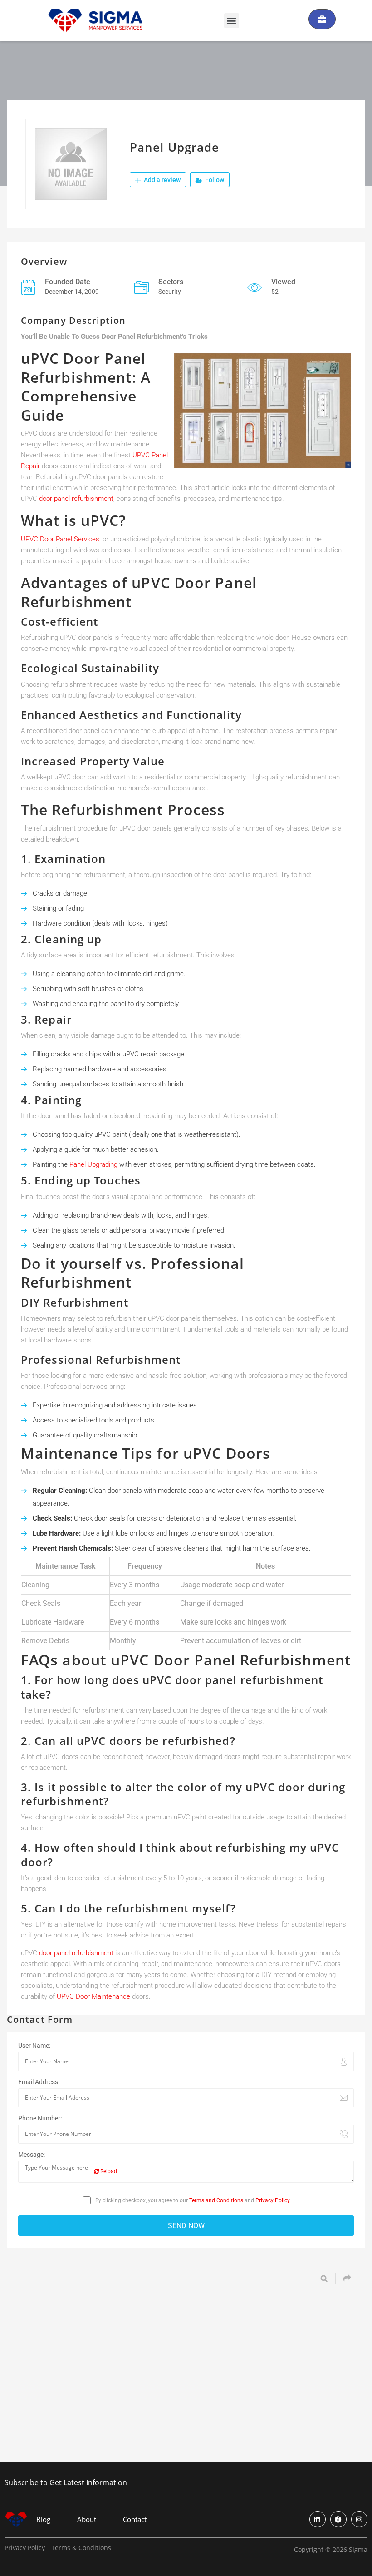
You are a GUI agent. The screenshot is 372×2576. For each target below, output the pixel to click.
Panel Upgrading (93, 1164)
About (87, 2519)
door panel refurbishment (76, 499)
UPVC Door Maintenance (93, 1996)
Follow (214, 180)
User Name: (34, 2046)
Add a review (162, 180)
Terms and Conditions (216, 2200)
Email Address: (39, 2082)
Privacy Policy (273, 2200)
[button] (232, 21)
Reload (108, 2171)
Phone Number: (40, 2118)
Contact (135, 2519)
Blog (43, 2519)
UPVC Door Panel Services (60, 539)
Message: (32, 2155)
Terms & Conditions (81, 2548)
